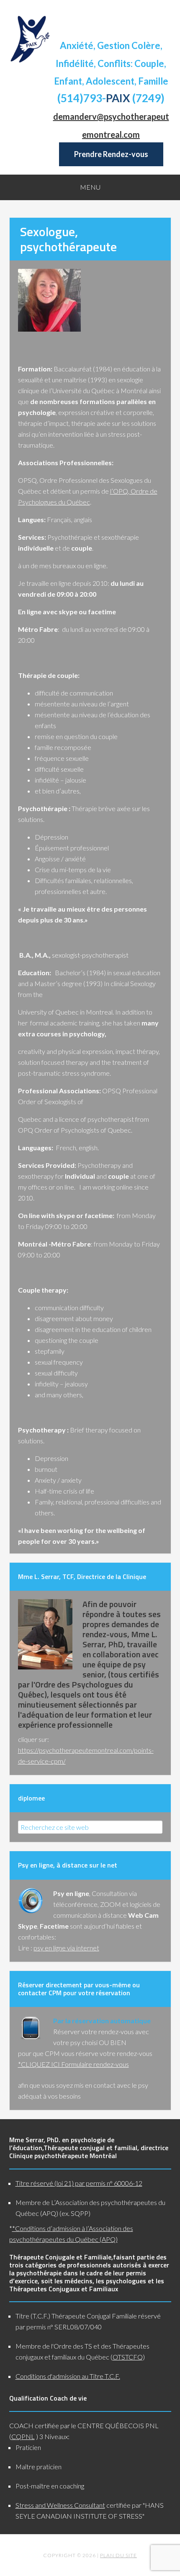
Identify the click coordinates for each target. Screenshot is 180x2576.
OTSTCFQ (128, 2357)
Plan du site (118, 2555)
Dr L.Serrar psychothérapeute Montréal (30, 39)
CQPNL (23, 2436)
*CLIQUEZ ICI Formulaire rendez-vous (73, 2064)
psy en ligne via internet (66, 1948)
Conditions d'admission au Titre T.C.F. (68, 2376)
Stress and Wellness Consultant (60, 2505)
